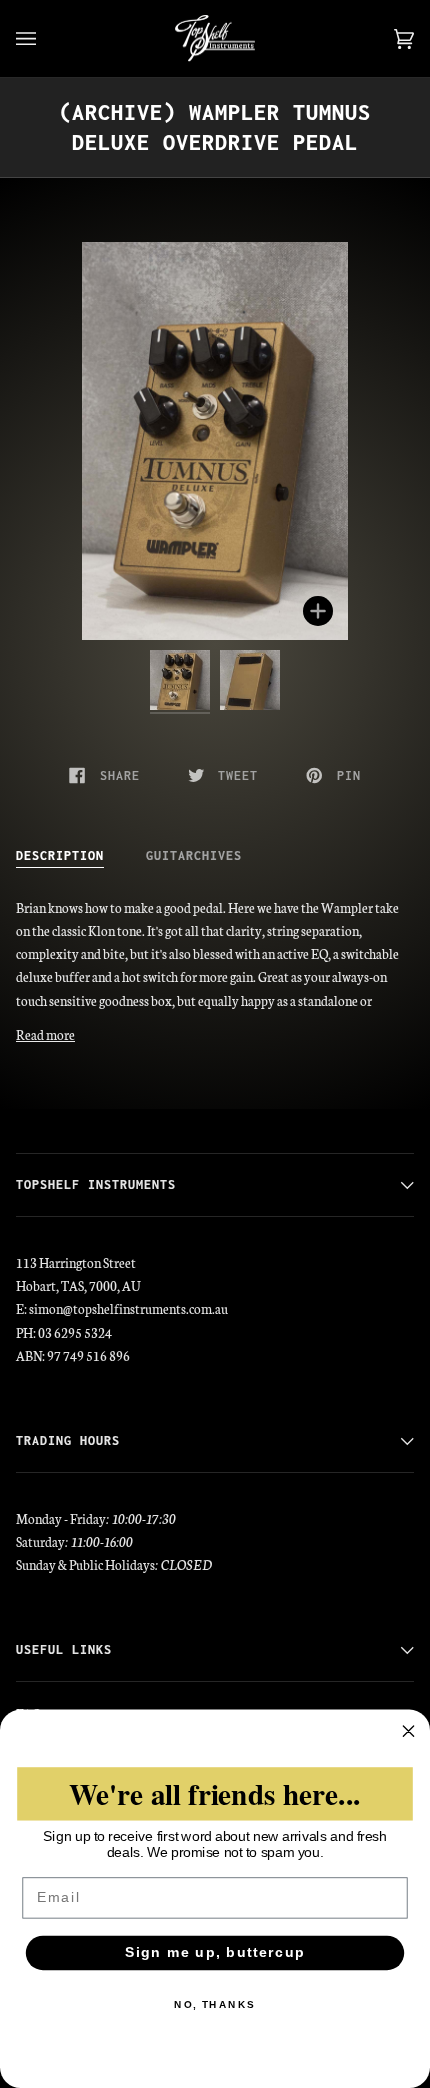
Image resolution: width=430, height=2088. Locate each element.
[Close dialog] (409, 1731)
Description (60, 855)
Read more (45, 1034)
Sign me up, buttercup (215, 1952)
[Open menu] (46, 38)
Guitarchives (194, 855)
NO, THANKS (215, 2005)
